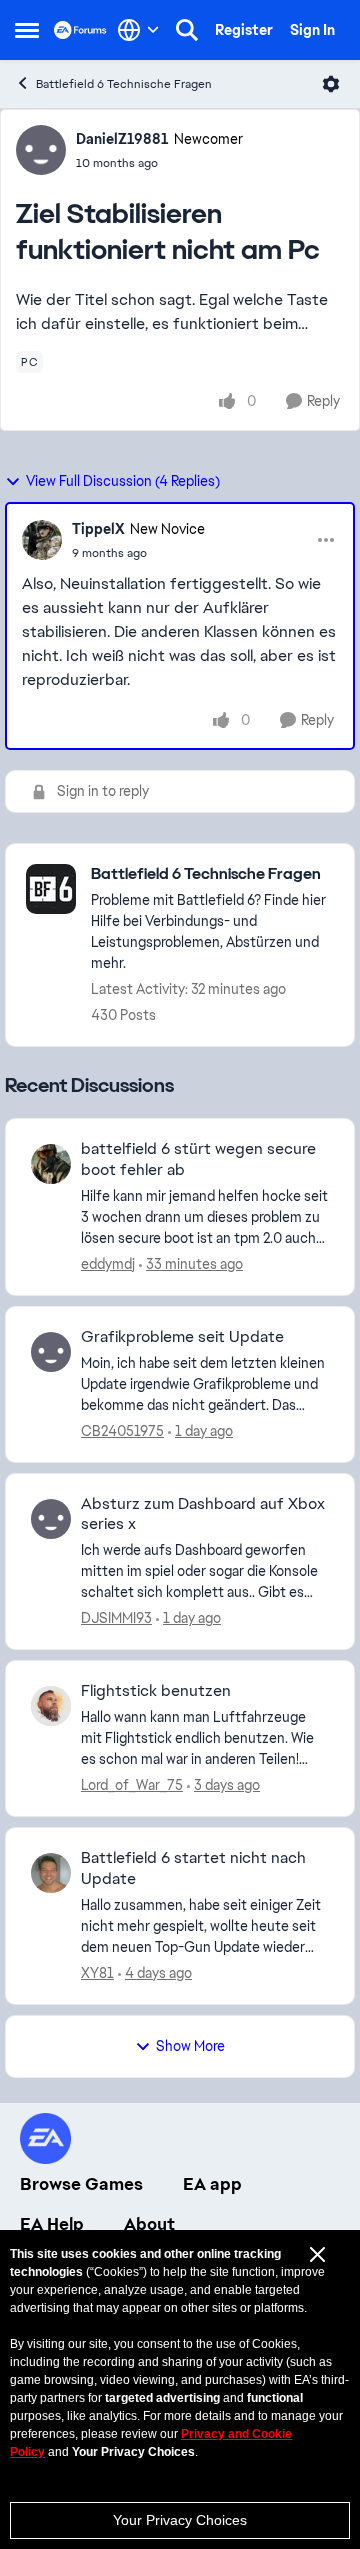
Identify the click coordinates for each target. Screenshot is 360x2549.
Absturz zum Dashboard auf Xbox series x (203, 1514)
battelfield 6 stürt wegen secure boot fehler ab (198, 1159)
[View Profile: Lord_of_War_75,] (51, 1706)
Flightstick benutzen (156, 1691)
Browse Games (81, 2184)
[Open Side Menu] (27, 30)
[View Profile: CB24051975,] (51, 1352)
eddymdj (108, 1264)
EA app (212, 2184)
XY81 (97, 1973)
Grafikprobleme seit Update (182, 1337)
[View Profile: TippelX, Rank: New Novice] (42, 540)
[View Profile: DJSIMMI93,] (51, 1519)
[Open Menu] (331, 84)
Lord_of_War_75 (132, 1785)
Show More (190, 2046)
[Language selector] (138, 30)
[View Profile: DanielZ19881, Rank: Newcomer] (41, 150)
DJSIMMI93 (116, 1618)
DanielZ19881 (122, 139)
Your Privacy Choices (180, 2520)
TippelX (98, 529)
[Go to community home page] (80, 29)
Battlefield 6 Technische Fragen (124, 84)
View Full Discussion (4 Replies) (123, 481)
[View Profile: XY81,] (51, 1873)
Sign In (312, 30)
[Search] (187, 30)
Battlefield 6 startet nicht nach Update (193, 1868)
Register (244, 30)
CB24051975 (122, 1431)
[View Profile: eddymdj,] (51, 1164)
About (149, 2224)
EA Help (52, 2224)
